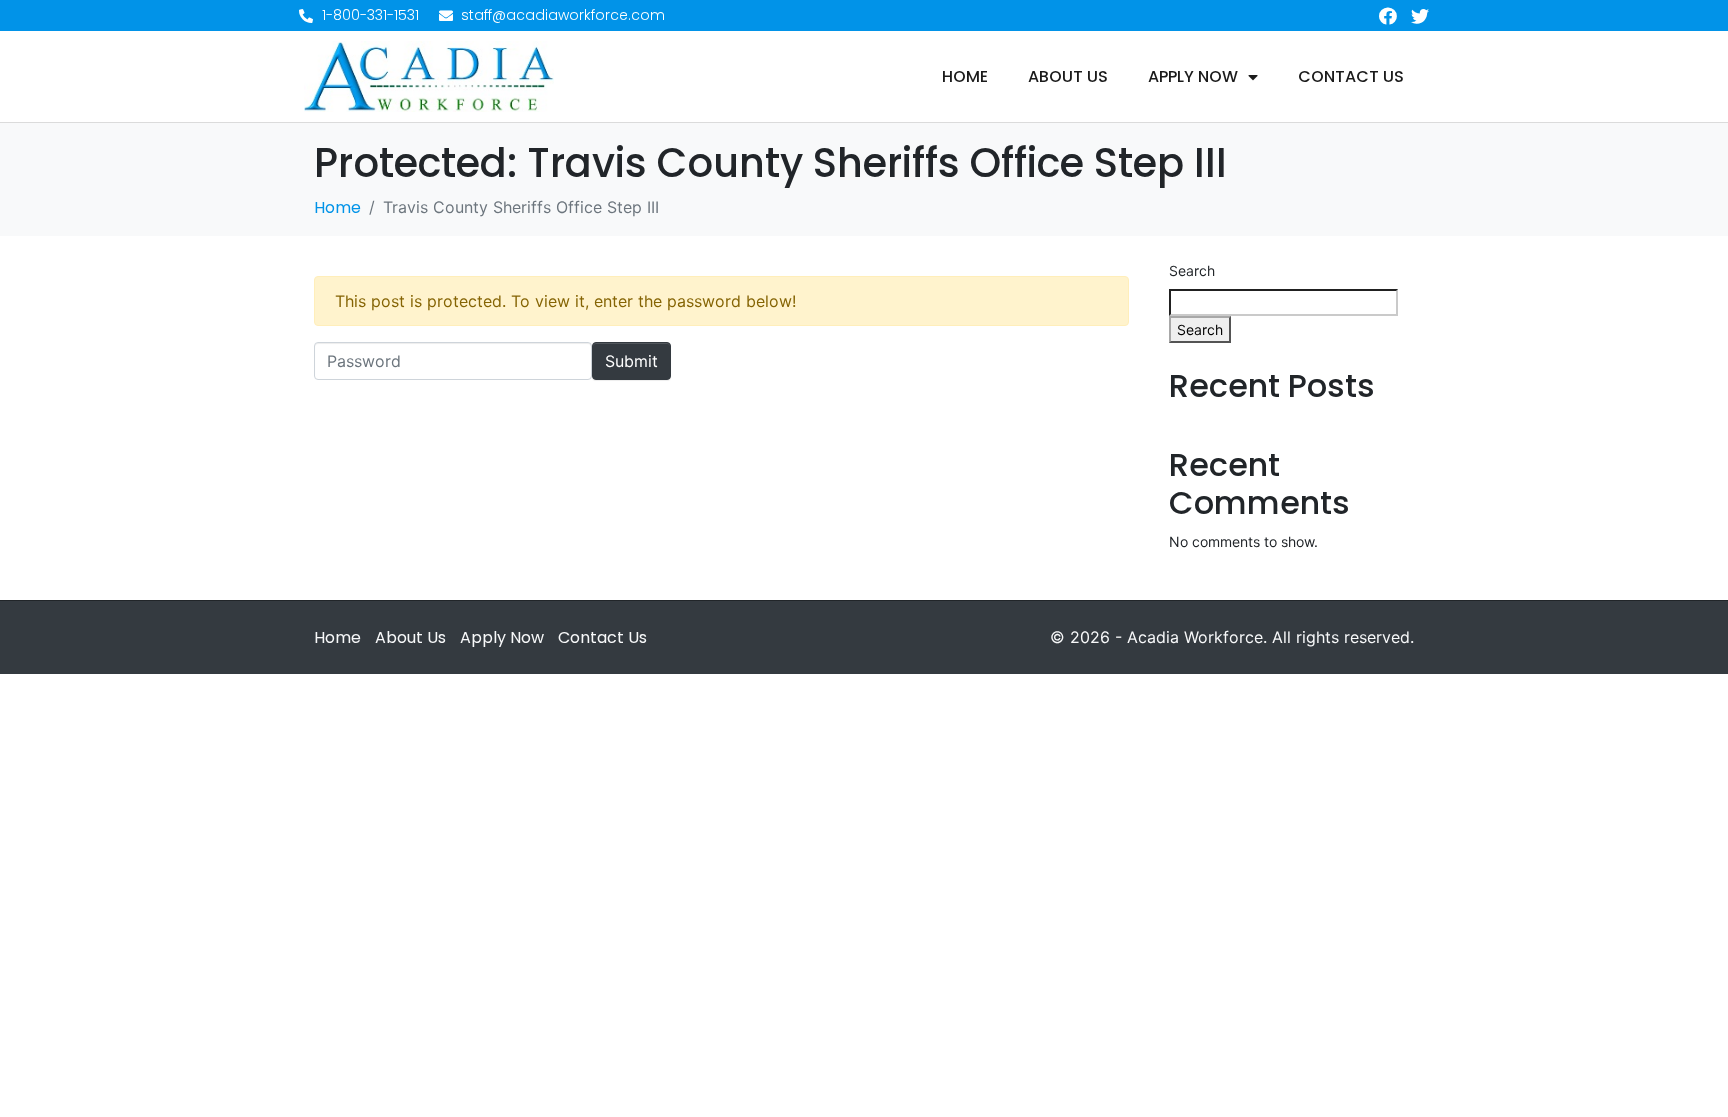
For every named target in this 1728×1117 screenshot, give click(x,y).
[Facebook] (1388, 16)
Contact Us (1351, 77)
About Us (1068, 77)
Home (965, 77)
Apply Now (1193, 77)
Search (1192, 270)
